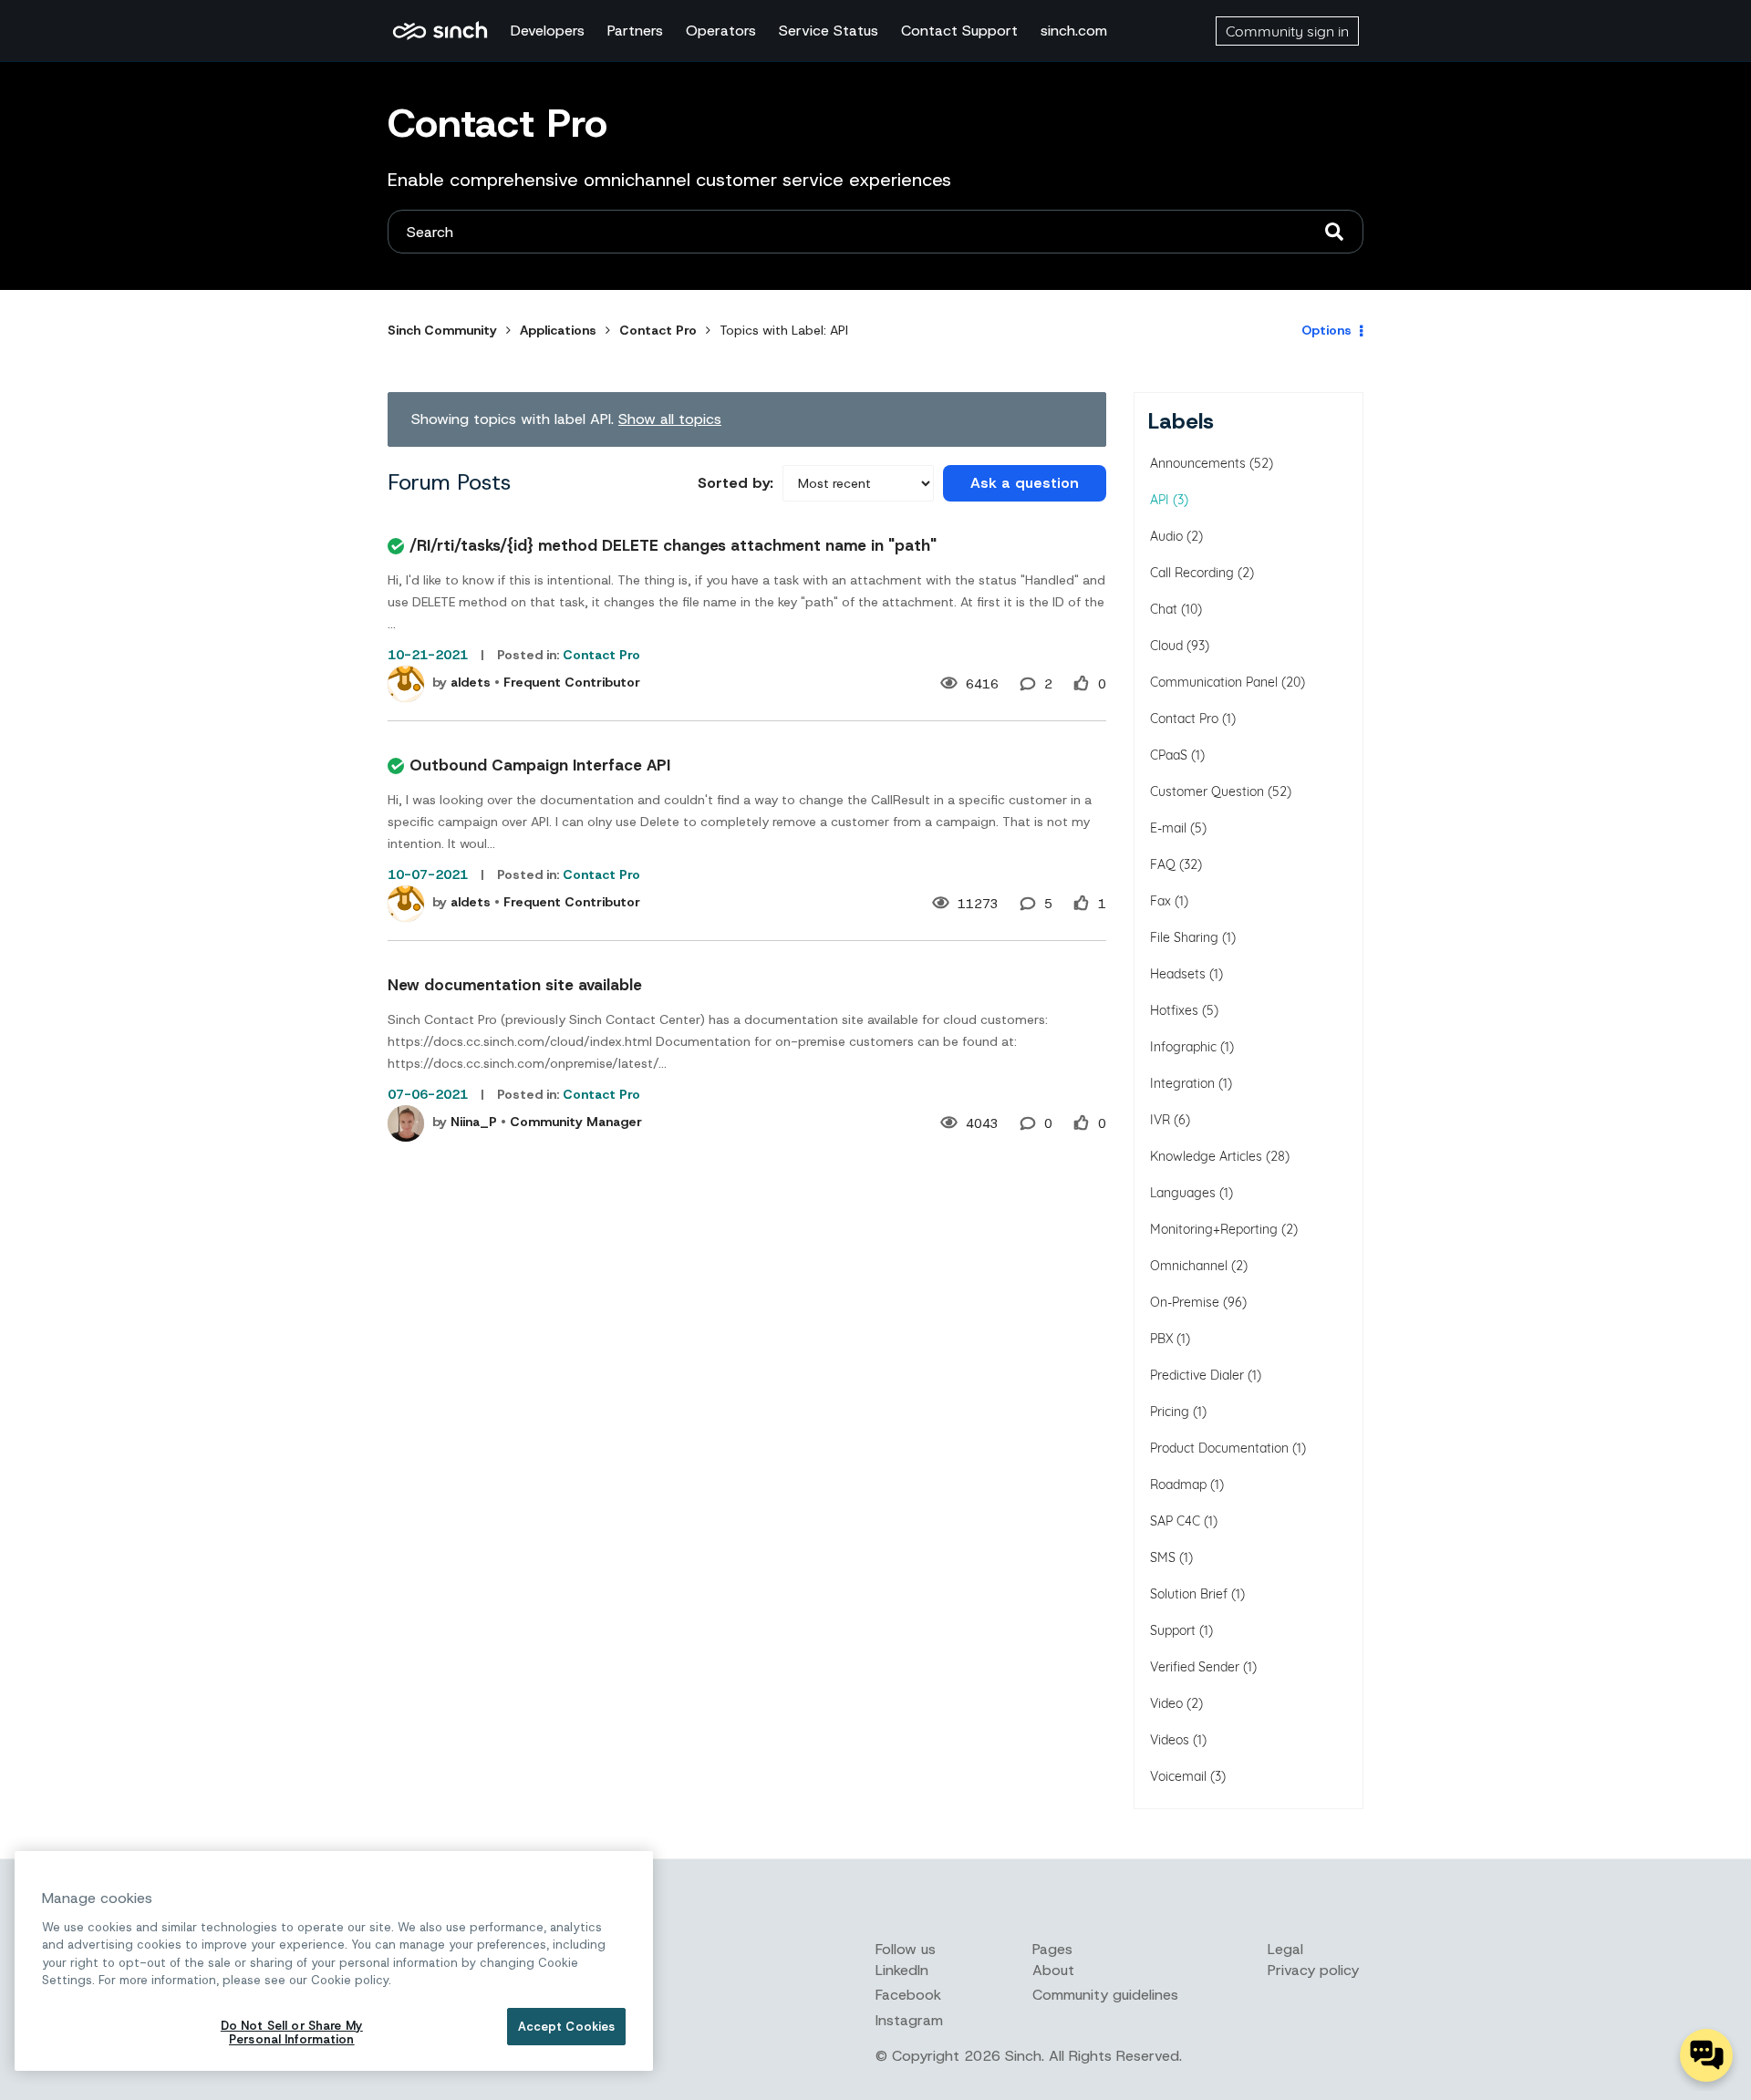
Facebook (908, 1995)
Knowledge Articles (1206, 1156)
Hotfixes (1174, 1010)
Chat (1164, 609)
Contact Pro (658, 330)
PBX (1161, 1339)
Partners (635, 31)
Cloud (1166, 646)
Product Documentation (1219, 1448)
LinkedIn (902, 1970)
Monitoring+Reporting (1214, 1229)
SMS (1163, 1557)
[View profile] (406, 684)
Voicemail (1178, 1776)
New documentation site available (515, 985)
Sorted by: (736, 483)
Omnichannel (1189, 1266)
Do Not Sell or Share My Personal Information (292, 2033)
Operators (721, 31)
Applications (558, 330)
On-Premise (1185, 1302)
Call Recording (1192, 573)
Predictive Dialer (1197, 1375)
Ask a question (1025, 483)
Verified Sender (1195, 1667)
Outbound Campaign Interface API (540, 765)
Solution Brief (1189, 1594)
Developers (548, 31)
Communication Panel (1214, 682)
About (1053, 1970)
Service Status (829, 31)
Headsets (1178, 974)
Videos (1170, 1740)
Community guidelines (1105, 1995)
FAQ (1163, 864)
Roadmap (1178, 1484)
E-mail (1168, 828)
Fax (1160, 901)
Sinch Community (440, 31)
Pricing (1170, 1412)
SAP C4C (1175, 1521)
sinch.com (1074, 31)
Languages (1183, 1193)
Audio (1166, 536)
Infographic (1183, 1047)
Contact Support (959, 31)
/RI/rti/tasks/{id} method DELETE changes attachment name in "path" (673, 545)
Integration (1182, 1083)
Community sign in (1287, 31)
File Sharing (1184, 937)
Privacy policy (1313, 1970)
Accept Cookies (567, 2027)
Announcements (1198, 463)
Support (1173, 1630)
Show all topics (670, 419)
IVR (1160, 1120)
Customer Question (1207, 791)
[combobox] (875, 232)
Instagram (909, 2020)
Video (1166, 1703)
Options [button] (1326, 330)
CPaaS (1169, 755)
